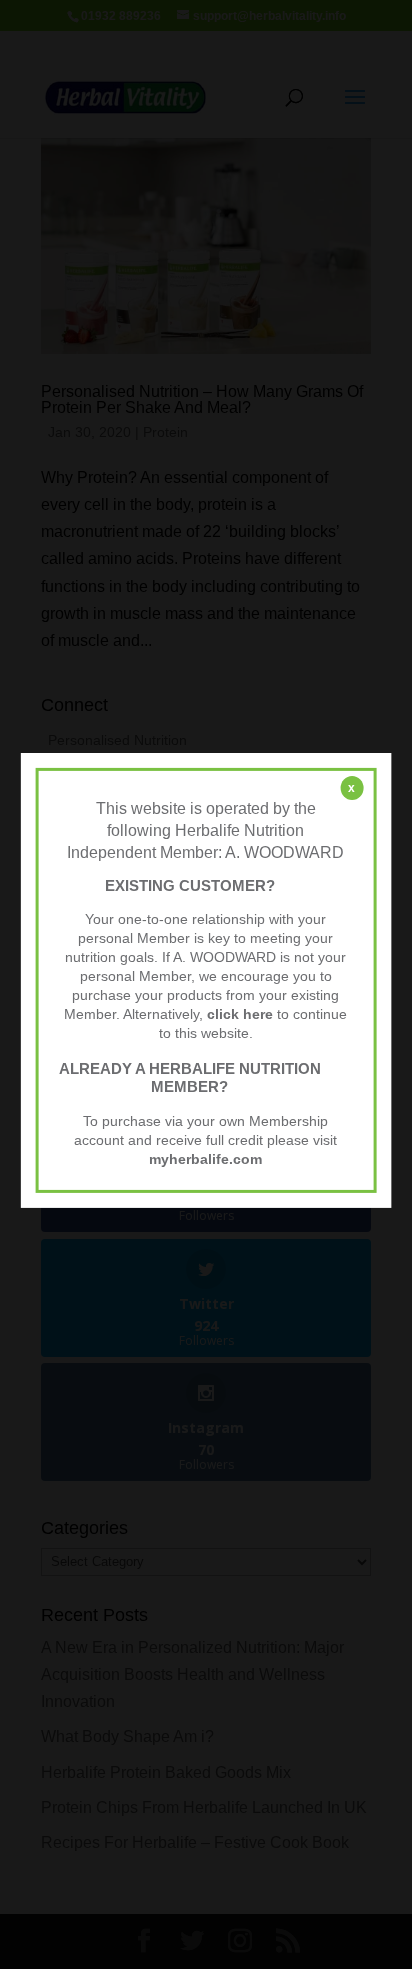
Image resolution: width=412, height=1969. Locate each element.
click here (240, 1014)
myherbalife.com (205, 1159)
